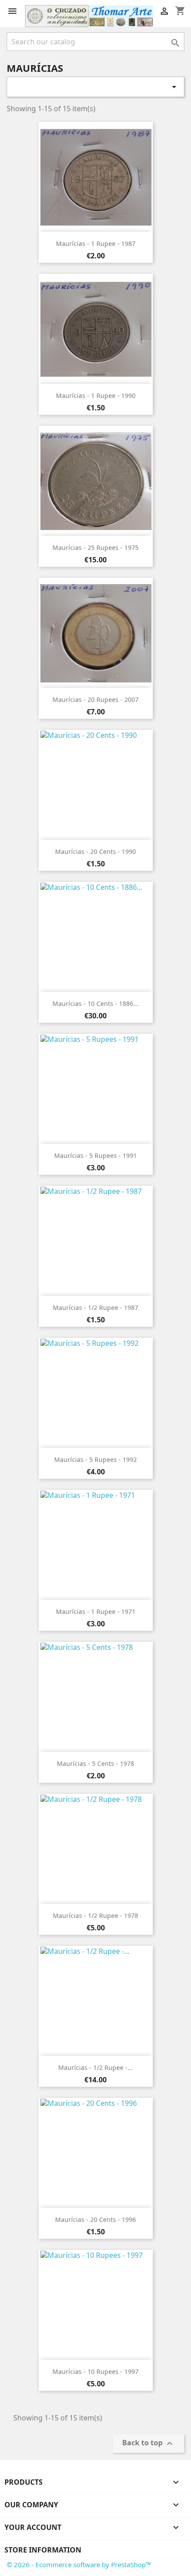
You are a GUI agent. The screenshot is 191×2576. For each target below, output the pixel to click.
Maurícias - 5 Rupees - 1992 (95, 1459)
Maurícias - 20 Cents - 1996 (95, 2219)
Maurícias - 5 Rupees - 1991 (95, 1155)
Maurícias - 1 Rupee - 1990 (96, 396)
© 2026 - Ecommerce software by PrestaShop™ (79, 2564)
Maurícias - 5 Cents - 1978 (95, 1763)
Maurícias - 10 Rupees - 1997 (95, 2371)
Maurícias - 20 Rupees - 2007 (95, 700)
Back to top (149, 2444)
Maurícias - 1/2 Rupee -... (95, 2067)
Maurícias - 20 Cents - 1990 (95, 852)
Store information (43, 2550)
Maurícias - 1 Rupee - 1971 (96, 1611)
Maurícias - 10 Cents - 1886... (95, 1004)
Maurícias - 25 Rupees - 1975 (95, 548)
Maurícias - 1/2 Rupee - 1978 (95, 1915)
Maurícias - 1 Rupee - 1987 (96, 244)
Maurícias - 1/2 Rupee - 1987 (95, 1307)
